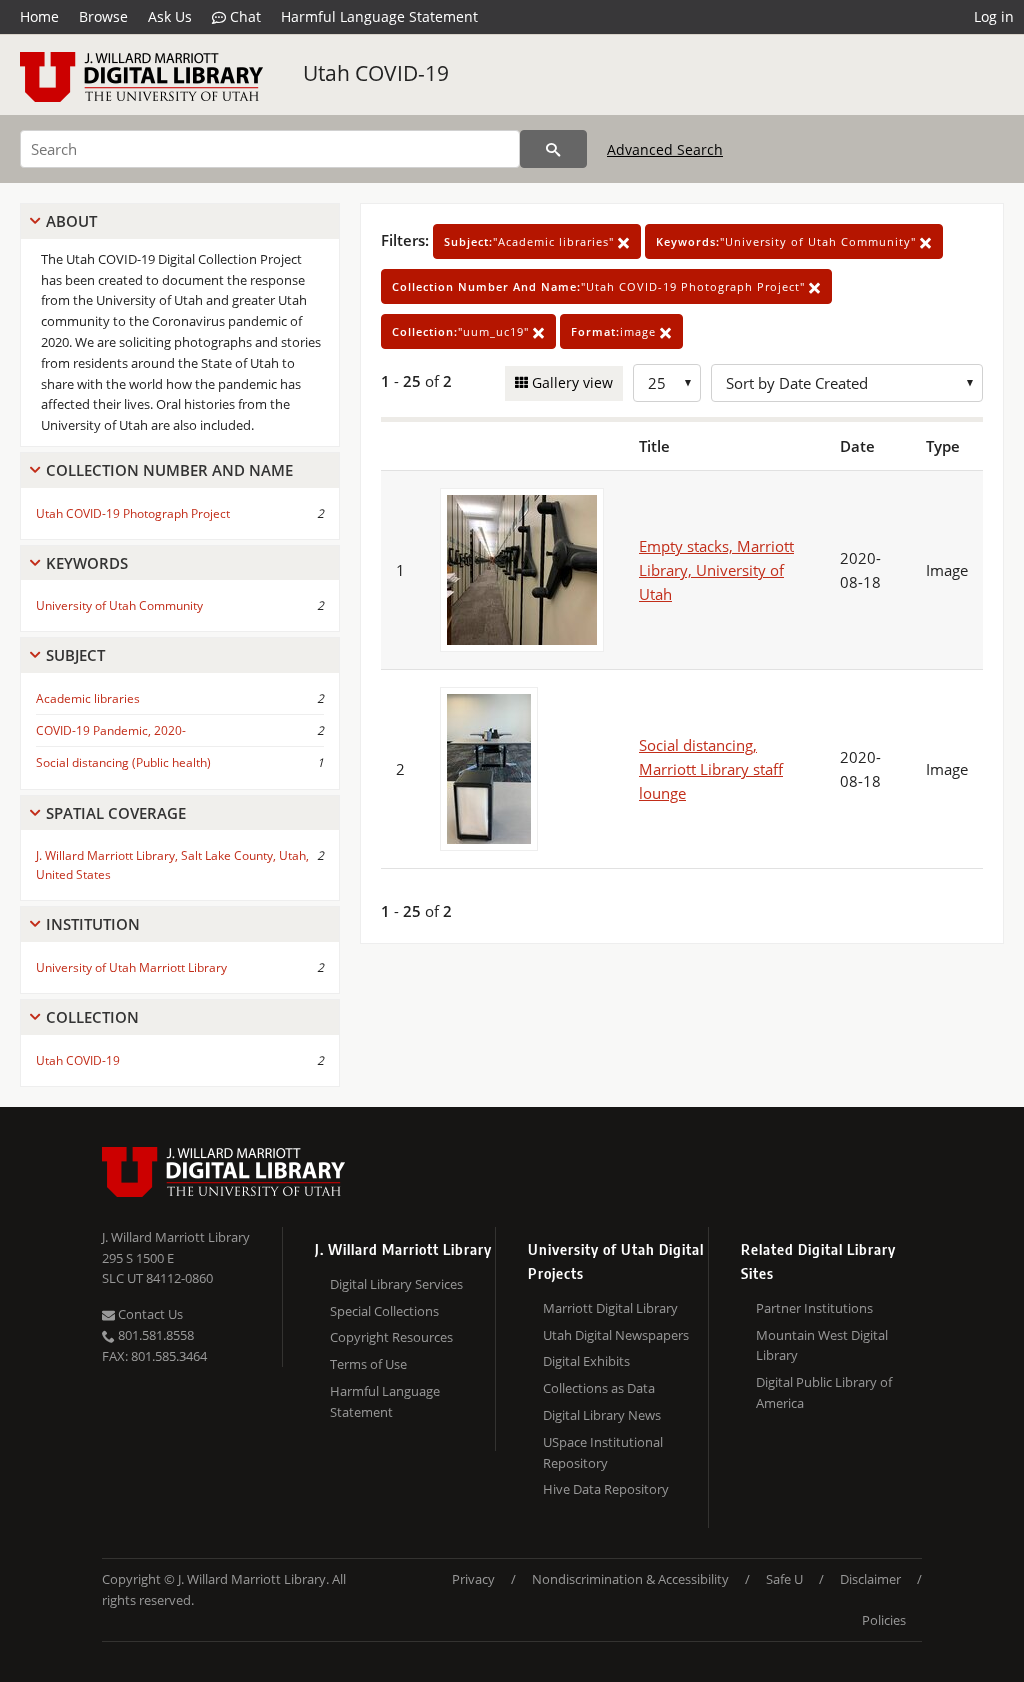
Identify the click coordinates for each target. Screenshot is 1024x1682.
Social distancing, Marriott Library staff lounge (711, 769)
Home (39, 16)
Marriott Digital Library (610, 1308)
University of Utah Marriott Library (131, 967)
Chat (243, 16)
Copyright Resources (391, 1337)
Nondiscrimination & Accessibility (630, 1579)
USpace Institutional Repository (603, 1452)
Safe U (784, 1579)
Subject (75, 655)
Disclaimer (870, 1579)
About (71, 221)
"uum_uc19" (462, 331)
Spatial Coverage (116, 813)
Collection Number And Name (169, 470)
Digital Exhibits (586, 1361)
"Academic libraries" (531, 241)
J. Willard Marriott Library (176, 1237)
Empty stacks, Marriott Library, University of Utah (716, 570)
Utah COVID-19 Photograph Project (133, 513)
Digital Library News (602, 1415)
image (615, 331)
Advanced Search (665, 149)
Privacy (473, 1579)
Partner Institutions (814, 1308)
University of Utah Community (119, 605)
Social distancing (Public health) (123, 762)
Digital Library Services (396, 1284)
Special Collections (384, 1311)
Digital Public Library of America (824, 1392)
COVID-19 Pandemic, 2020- (111, 730)
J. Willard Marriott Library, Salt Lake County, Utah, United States (172, 865)
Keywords (87, 563)
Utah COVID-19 (376, 73)
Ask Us (170, 16)
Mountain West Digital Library (822, 1345)
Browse (103, 16)
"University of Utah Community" (788, 241)
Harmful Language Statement (379, 16)
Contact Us (149, 1314)
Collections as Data (599, 1388)
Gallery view (570, 382)
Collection (92, 1017)
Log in (994, 16)
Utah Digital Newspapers (616, 1335)
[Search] (553, 149)
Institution (93, 924)
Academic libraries (88, 698)
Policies (884, 1620)
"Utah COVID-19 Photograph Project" (600, 286)
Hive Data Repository (606, 1489)
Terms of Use (368, 1364)
